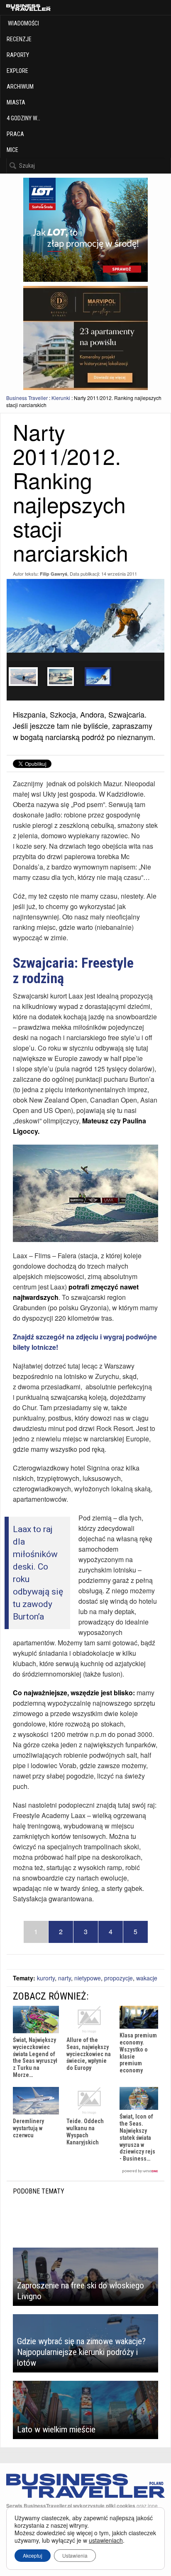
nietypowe (88, 1978)
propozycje (118, 1978)
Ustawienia (75, 2555)
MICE (12, 150)
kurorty (46, 1978)
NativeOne (85, 2171)
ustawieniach (106, 2540)
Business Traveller (27, 398)
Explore (17, 71)
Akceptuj (33, 2555)
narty (65, 1978)
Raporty (18, 55)
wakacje (147, 1978)
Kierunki (61, 398)
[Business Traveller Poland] (28, 7)
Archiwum (20, 87)
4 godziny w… (23, 118)
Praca (15, 134)
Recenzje (19, 39)
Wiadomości (23, 23)
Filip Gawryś (54, 574)
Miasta (16, 102)
